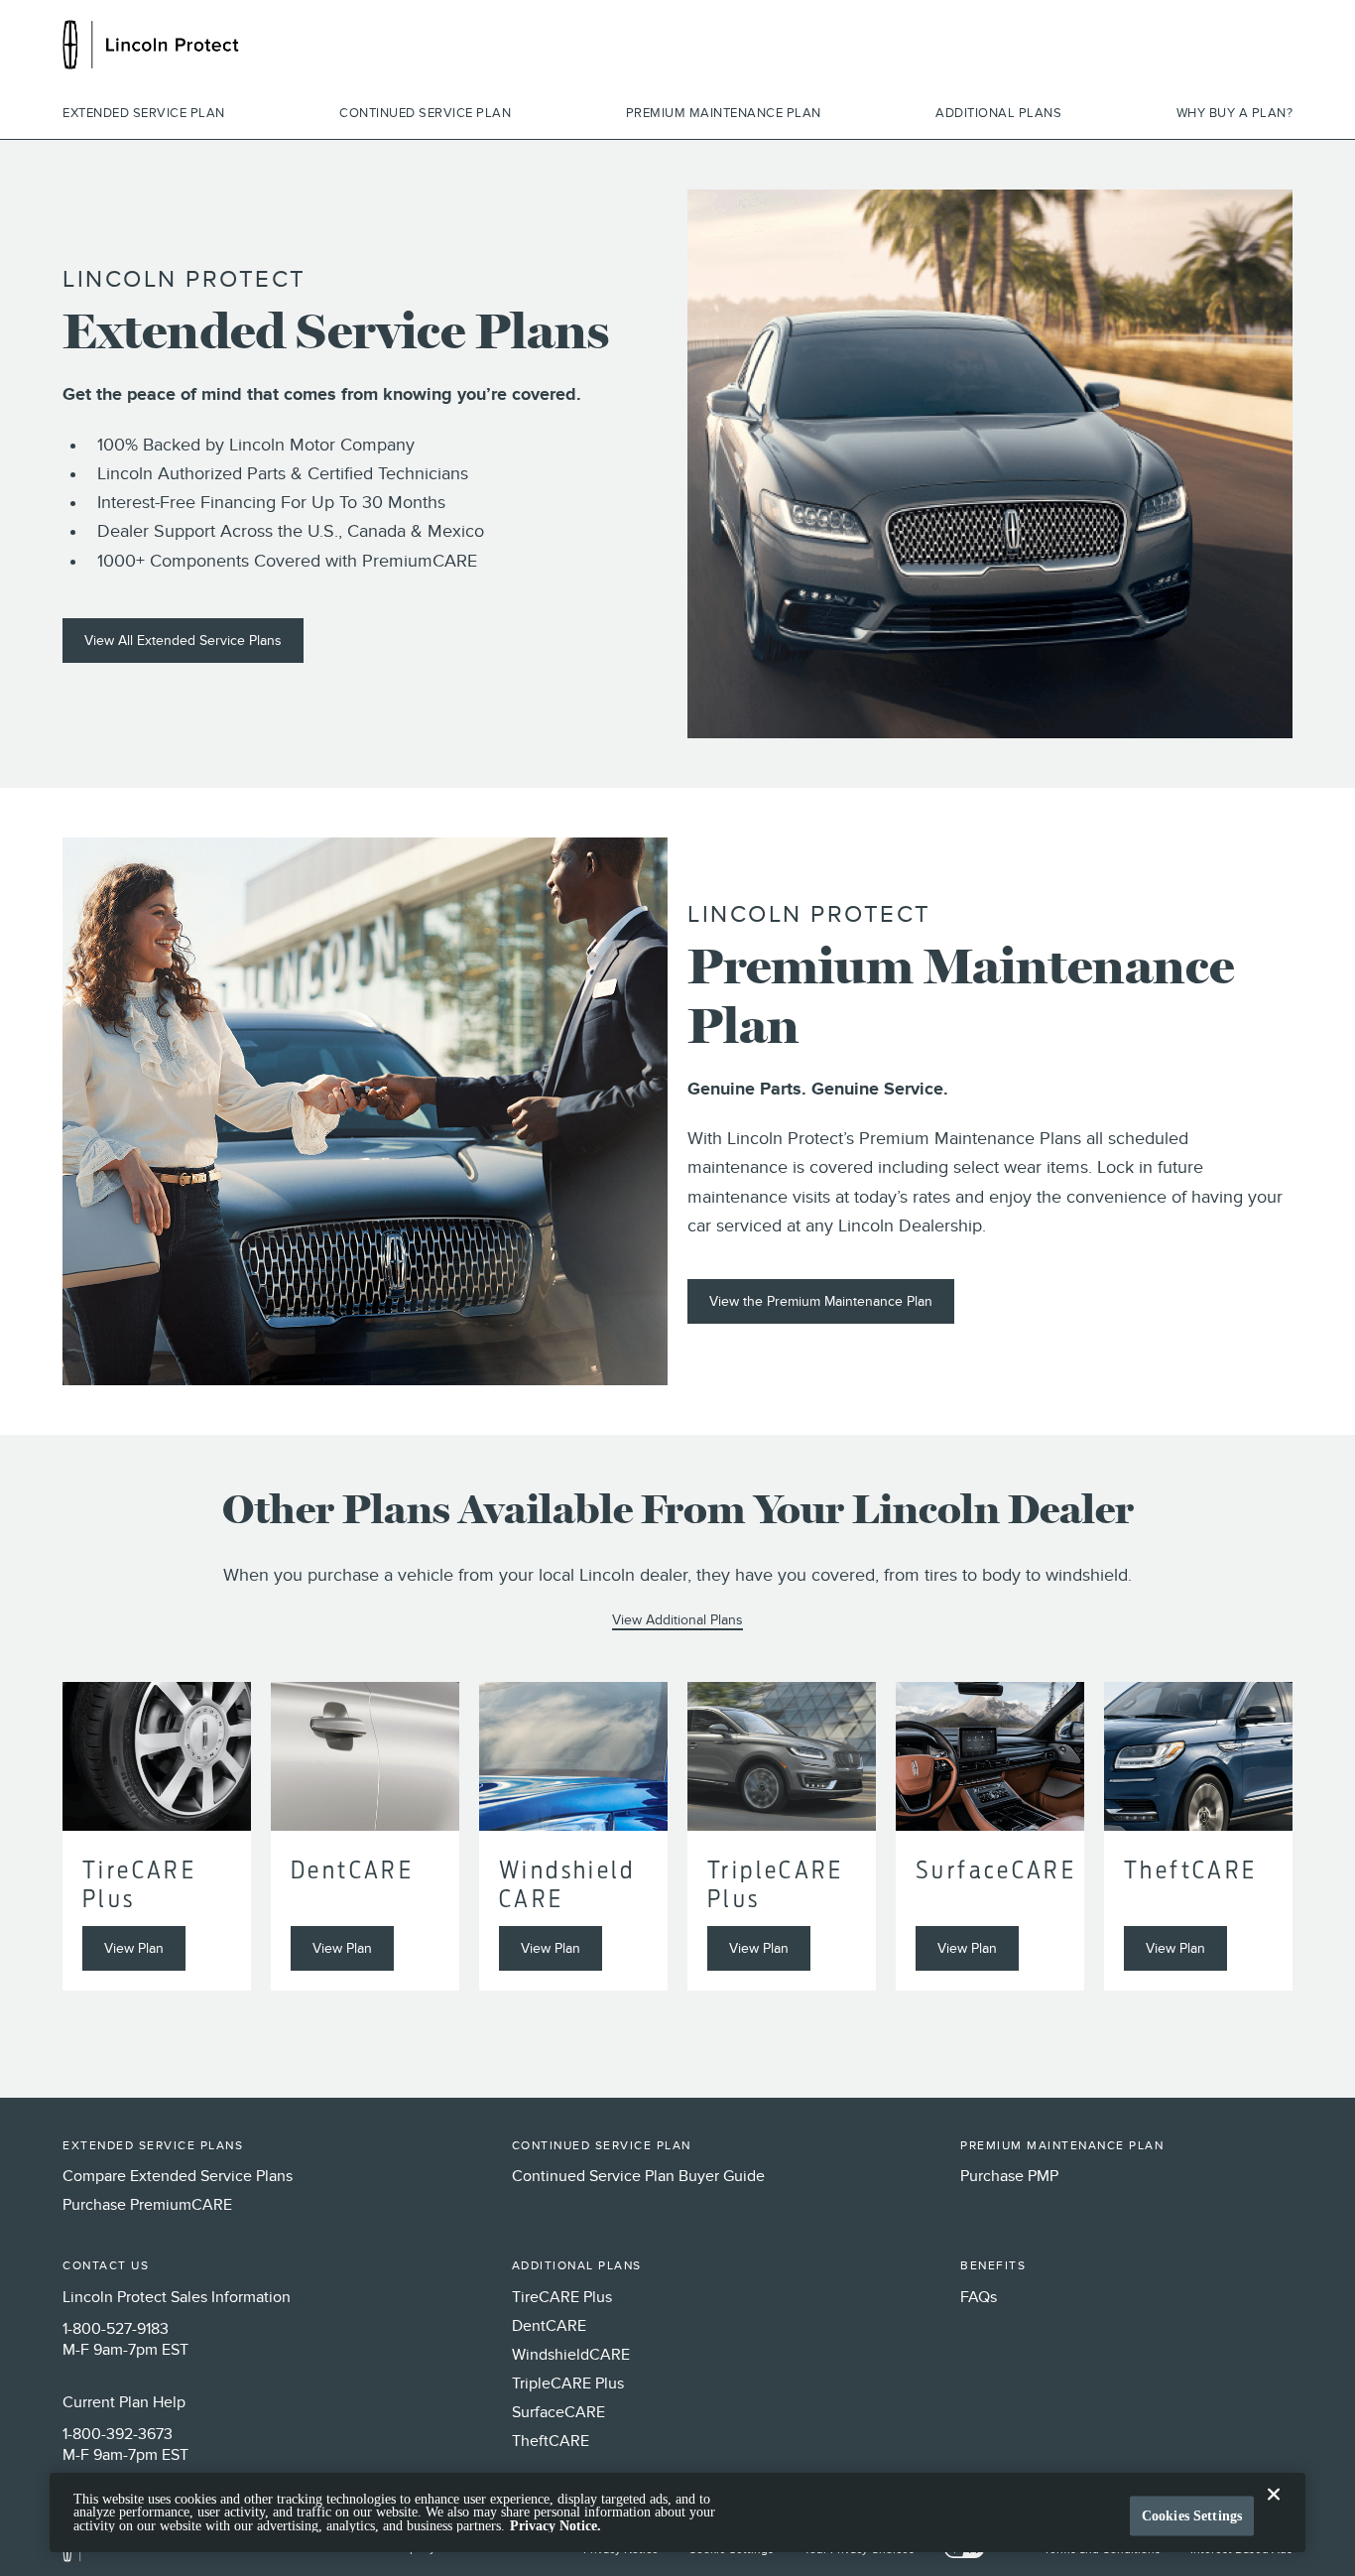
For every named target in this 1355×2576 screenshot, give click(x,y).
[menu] (677, 114)
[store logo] (151, 45)
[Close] (1274, 2511)
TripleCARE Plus (568, 2384)
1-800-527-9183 (116, 2330)
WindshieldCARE (571, 2356)
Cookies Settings (1192, 2516)
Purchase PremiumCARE (147, 2206)
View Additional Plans (677, 1620)
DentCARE (549, 2327)
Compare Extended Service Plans (178, 2177)
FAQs (979, 2298)
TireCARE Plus (562, 2298)
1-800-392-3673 (118, 2435)
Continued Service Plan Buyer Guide (638, 2177)
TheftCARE (551, 2442)
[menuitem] (144, 114)
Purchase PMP (1009, 2177)
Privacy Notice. (555, 2526)
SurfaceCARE (558, 2413)
